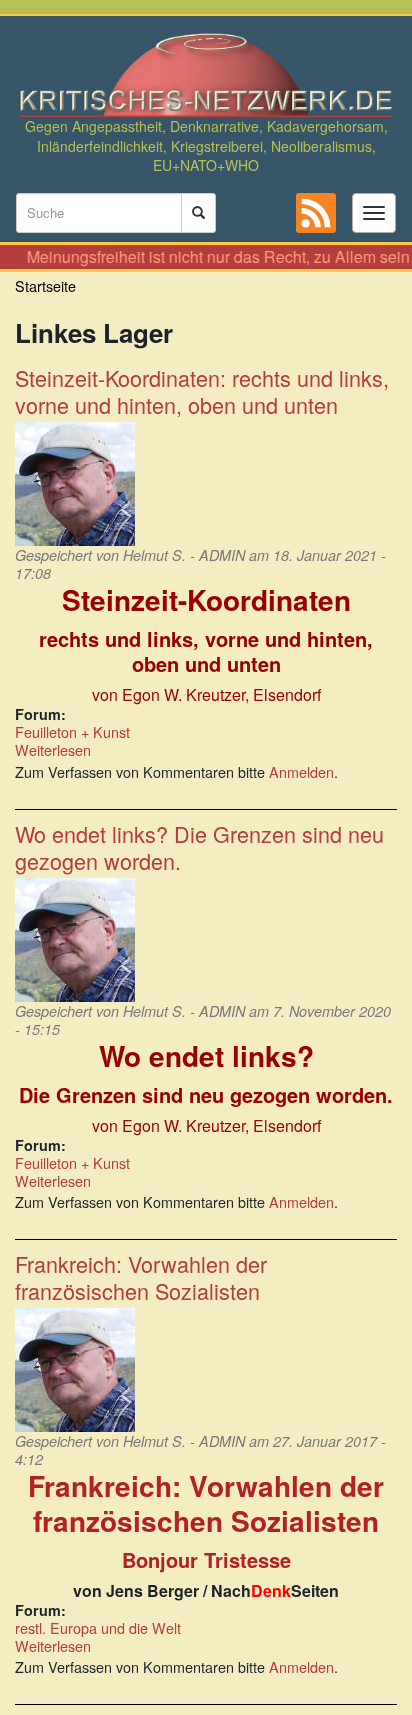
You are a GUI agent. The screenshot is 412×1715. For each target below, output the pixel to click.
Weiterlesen (53, 749)
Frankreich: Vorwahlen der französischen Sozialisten (141, 1277)
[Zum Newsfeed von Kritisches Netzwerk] (316, 213)
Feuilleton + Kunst (72, 731)
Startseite (45, 285)
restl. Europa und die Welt (98, 1627)
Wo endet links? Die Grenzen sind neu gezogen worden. (199, 847)
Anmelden (301, 771)
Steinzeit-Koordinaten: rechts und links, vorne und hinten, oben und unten (202, 391)
